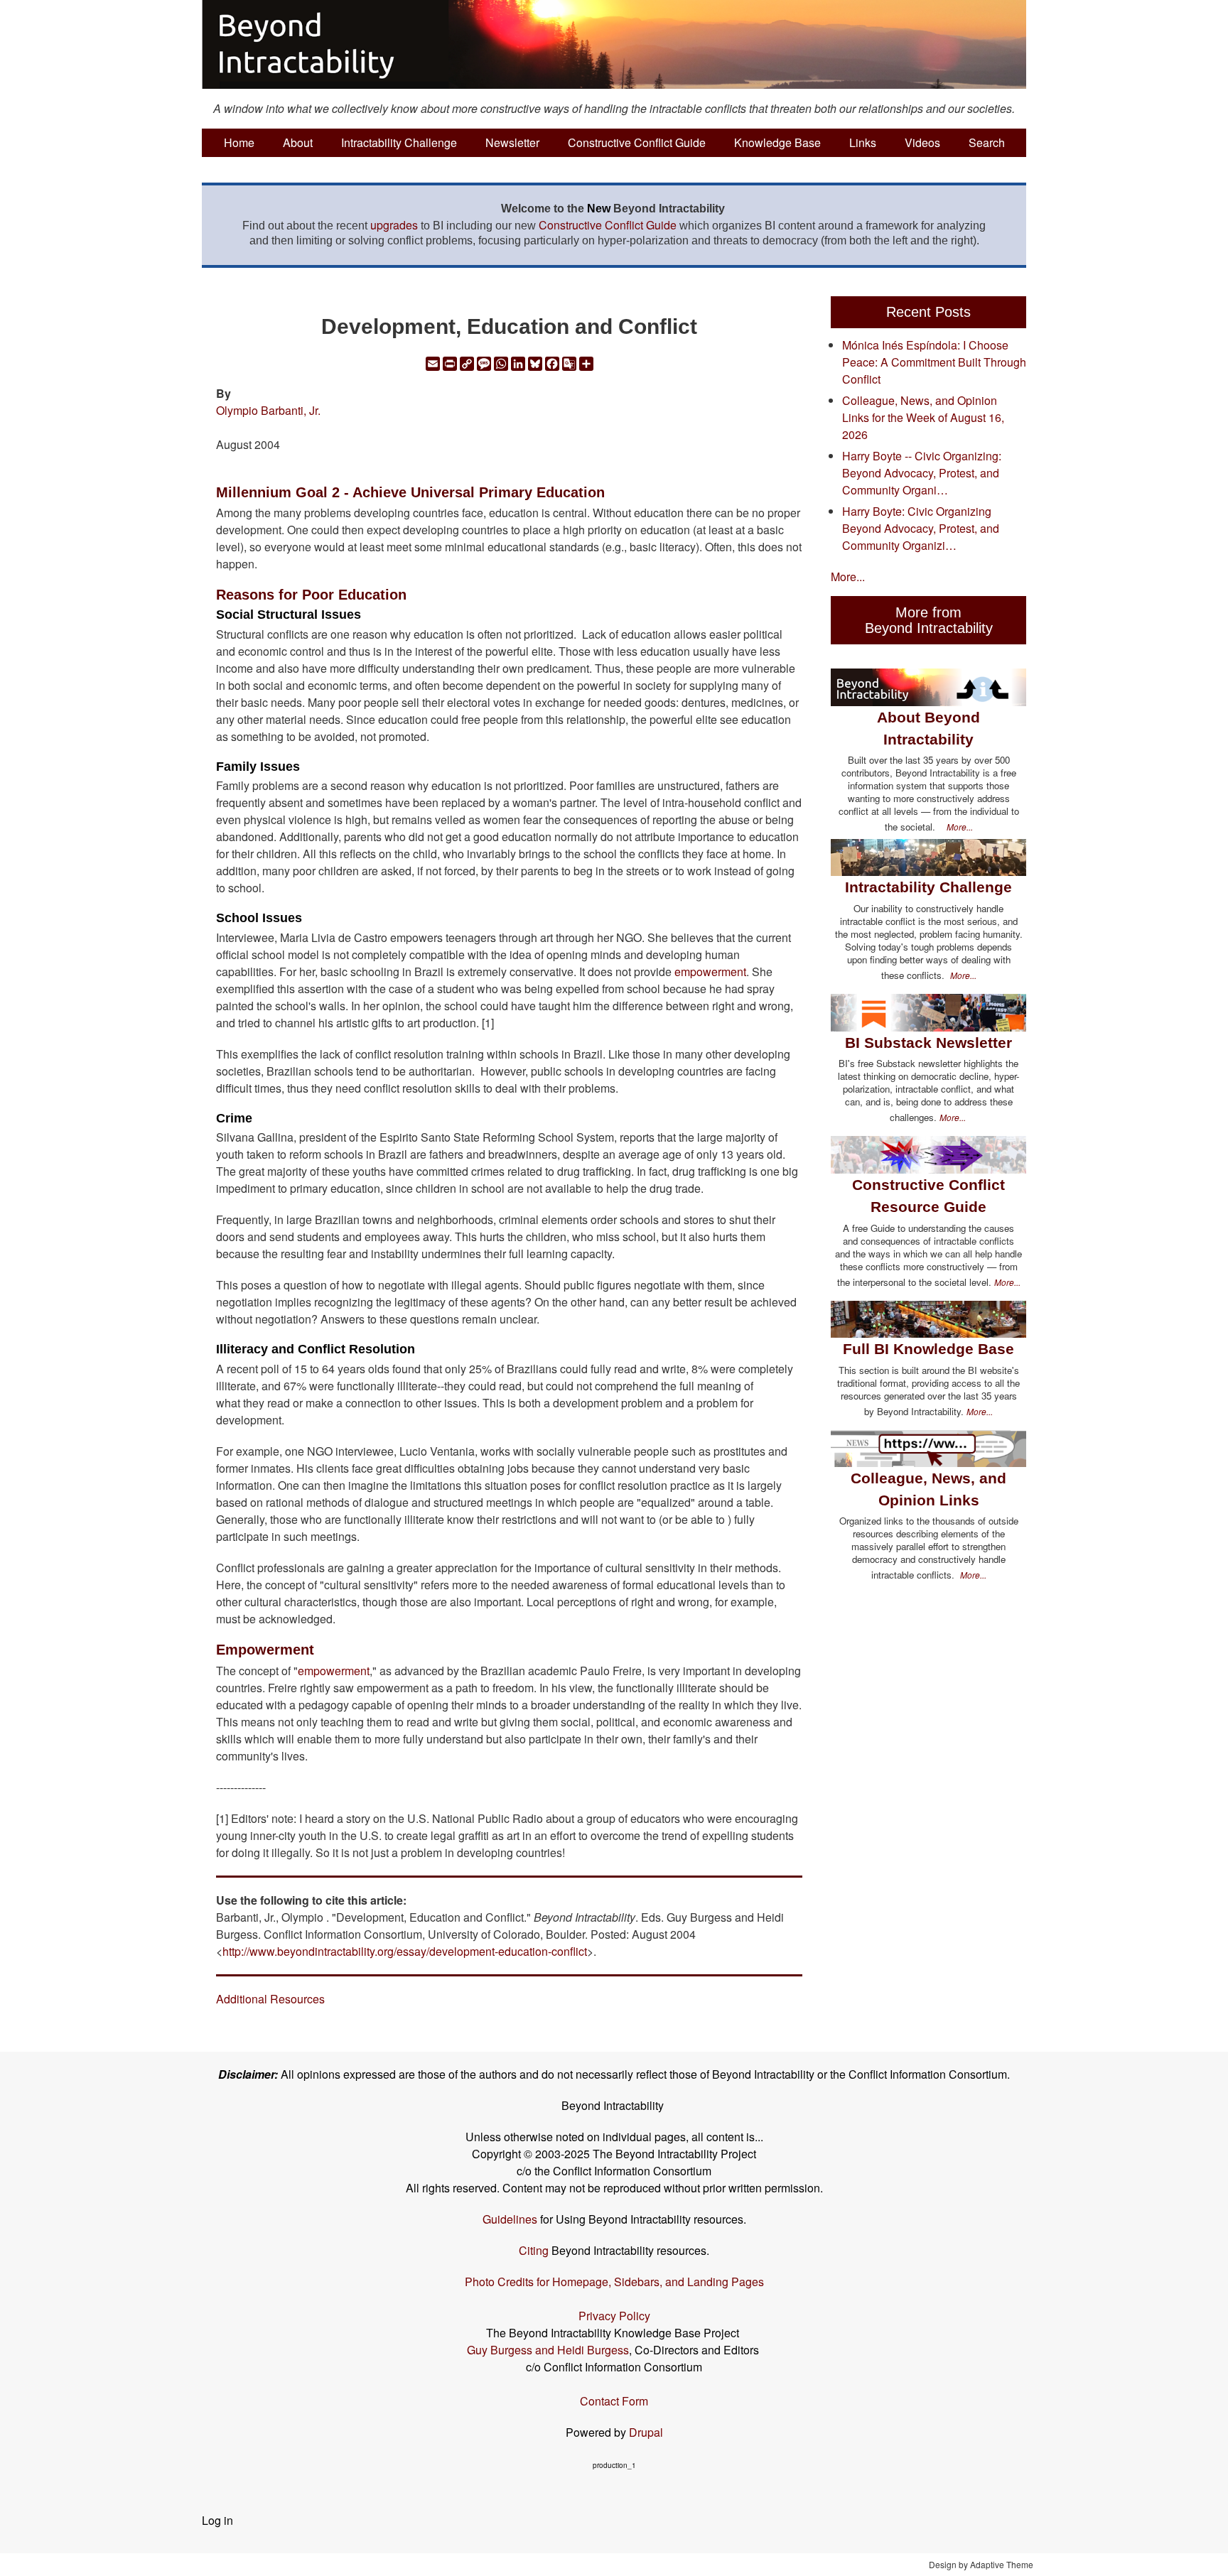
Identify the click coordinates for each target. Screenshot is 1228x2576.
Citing (534, 2250)
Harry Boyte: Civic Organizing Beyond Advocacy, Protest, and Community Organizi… (921, 528)
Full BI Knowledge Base (928, 1349)
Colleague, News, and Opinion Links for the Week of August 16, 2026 (923, 417)
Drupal (646, 2432)
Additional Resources (270, 1999)
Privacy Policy (614, 2316)
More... (848, 577)
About (298, 142)
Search (987, 142)
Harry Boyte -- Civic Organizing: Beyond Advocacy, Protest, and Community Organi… (922, 473)
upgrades (394, 225)
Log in (217, 2520)
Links (863, 142)
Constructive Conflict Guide (637, 142)
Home (239, 142)
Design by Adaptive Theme (981, 2564)
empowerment (710, 972)
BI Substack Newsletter (928, 1043)
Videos (922, 142)
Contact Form (614, 2401)
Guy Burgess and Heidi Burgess (548, 2350)
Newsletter (512, 142)
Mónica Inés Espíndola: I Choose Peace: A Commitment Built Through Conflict (934, 362)
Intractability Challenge (399, 142)
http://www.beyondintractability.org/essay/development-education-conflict (405, 1951)
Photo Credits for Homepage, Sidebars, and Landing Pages (614, 2282)
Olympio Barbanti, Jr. (268, 410)
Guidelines (510, 2219)
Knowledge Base (777, 142)
